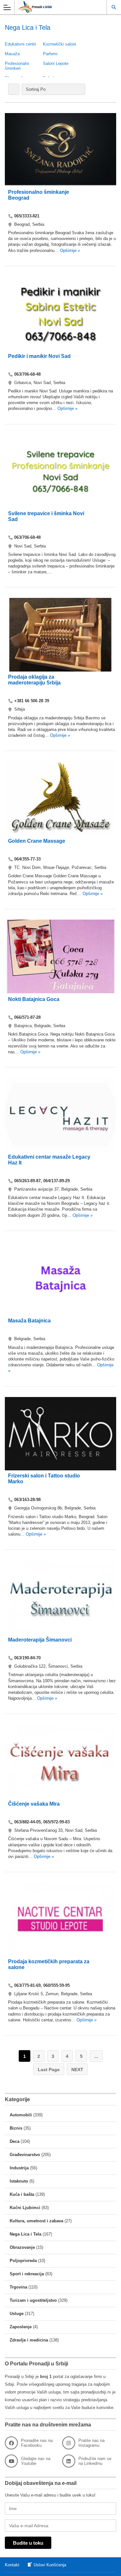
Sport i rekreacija (27, 2274)
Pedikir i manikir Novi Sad (39, 356)
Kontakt (12, 2565)
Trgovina (18, 2287)
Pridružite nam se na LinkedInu (95, 2461)
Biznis (16, 2128)
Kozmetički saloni (60, 44)
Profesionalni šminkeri (17, 66)
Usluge (17, 2314)
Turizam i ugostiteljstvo (33, 2300)
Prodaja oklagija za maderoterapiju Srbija (34, 680)
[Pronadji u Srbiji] (54, 7)
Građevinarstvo (25, 2155)
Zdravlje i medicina (29, 2340)
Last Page (49, 2070)
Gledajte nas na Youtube (36, 2461)
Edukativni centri (20, 44)
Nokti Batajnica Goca (34, 999)
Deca (15, 2141)
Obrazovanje (22, 2247)
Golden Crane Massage (37, 841)
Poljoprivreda (23, 2261)
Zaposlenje (21, 2327)
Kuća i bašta (22, 2194)
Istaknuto (19, 2181)
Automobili (21, 2115)
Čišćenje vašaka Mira (34, 1804)
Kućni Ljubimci (25, 2208)
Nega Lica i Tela (25, 2234)
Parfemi (50, 54)
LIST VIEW (14, 89)
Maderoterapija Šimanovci (40, 1640)
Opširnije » (69, 250)
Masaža (12, 54)
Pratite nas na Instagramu (91, 2443)
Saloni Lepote (56, 63)
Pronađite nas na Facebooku (37, 2443)
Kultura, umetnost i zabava (36, 2221)
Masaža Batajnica (29, 1321)
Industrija (19, 2168)
